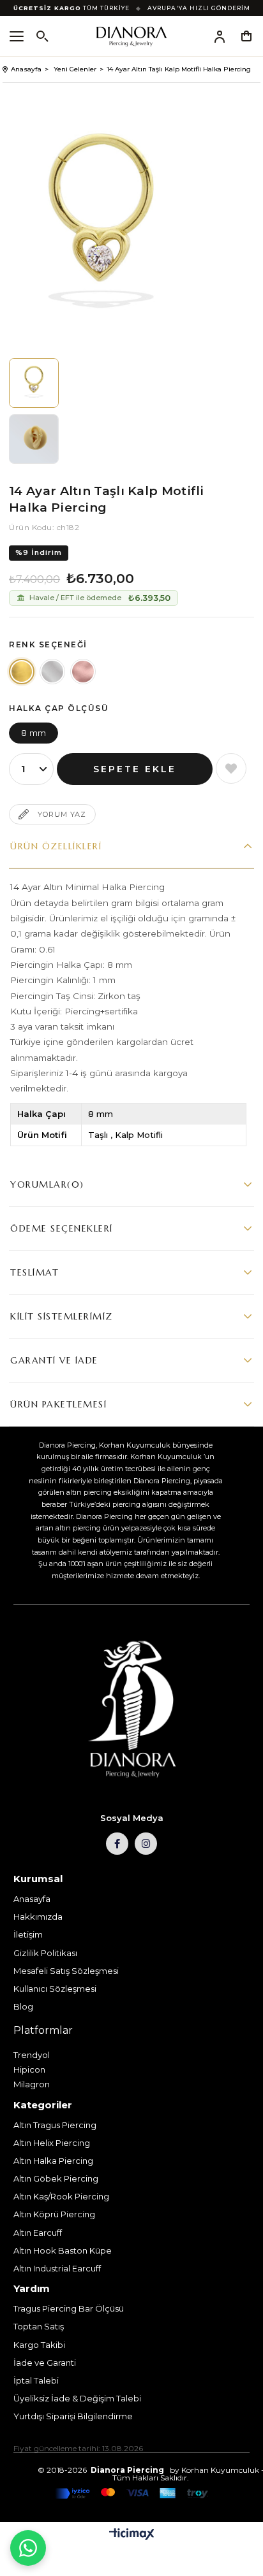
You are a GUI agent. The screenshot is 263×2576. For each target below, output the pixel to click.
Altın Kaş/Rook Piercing (61, 2196)
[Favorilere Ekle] (231, 768)
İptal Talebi (36, 2380)
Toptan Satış (39, 2326)
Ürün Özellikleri (56, 846)
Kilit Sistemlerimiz (62, 1316)
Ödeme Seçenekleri (62, 1228)
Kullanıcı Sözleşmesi (55, 1989)
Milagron (32, 2084)
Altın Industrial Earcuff (57, 2268)
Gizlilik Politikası (45, 1953)
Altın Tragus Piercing (55, 2125)
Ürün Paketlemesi (58, 1404)
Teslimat (34, 1272)
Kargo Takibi (39, 2345)
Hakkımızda (38, 1917)
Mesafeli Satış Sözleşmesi (66, 1971)
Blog (23, 2006)
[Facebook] (117, 1844)
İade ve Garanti (45, 2363)
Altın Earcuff (38, 2233)
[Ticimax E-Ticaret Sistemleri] (132, 2535)
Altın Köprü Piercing (54, 2214)
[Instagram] (146, 1844)
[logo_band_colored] (132, 2494)
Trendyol (32, 2055)
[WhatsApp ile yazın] (28, 2548)
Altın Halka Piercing (53, 2161)
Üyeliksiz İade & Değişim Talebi (77, 2398)
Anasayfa (32, 1899)
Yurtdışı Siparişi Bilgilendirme (73, 2416)
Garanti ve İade (54, 1360)
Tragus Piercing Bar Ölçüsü (69, 2308)
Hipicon (29, 2069)
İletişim (28, 1934)
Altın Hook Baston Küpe (63, 2250)
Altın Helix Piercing (52, 2143)
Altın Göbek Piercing (56, 2178)
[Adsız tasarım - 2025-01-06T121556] (132, 1710)
